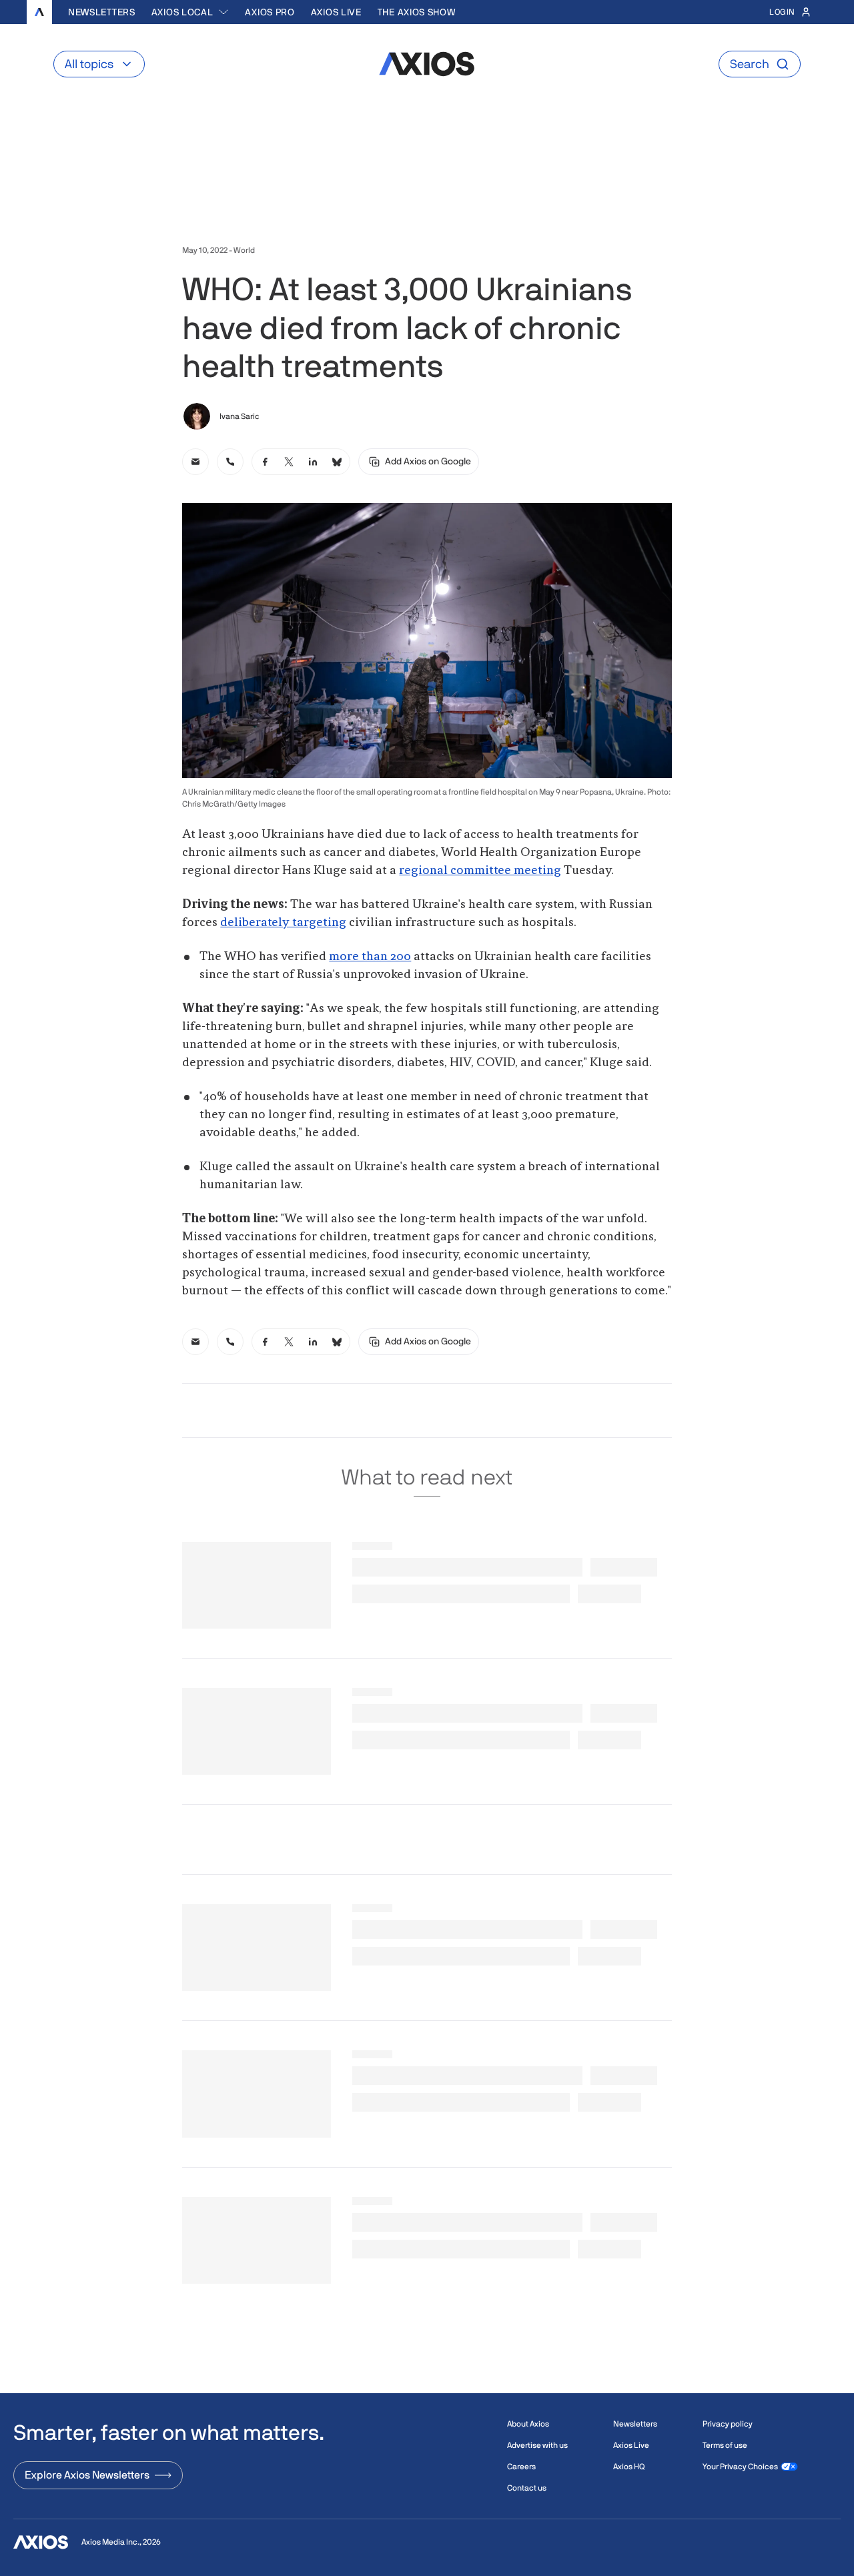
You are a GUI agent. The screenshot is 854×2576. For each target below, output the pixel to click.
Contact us (527, 2488)
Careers (521, 2467)
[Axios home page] (39, 12)
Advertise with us (537, 2445)
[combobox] (190, 12)
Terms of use (725, 2445)
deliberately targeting (283, 923)
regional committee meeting (480, 871)
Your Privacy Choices (740, 2467)
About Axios (528, 2424)
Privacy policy (728, 2424)
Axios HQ (629, 2467)
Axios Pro (270, 12)
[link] (195, 462)
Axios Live (336, 12)
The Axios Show (417, 12)
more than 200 (370, 957)
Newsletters (102, 12)
